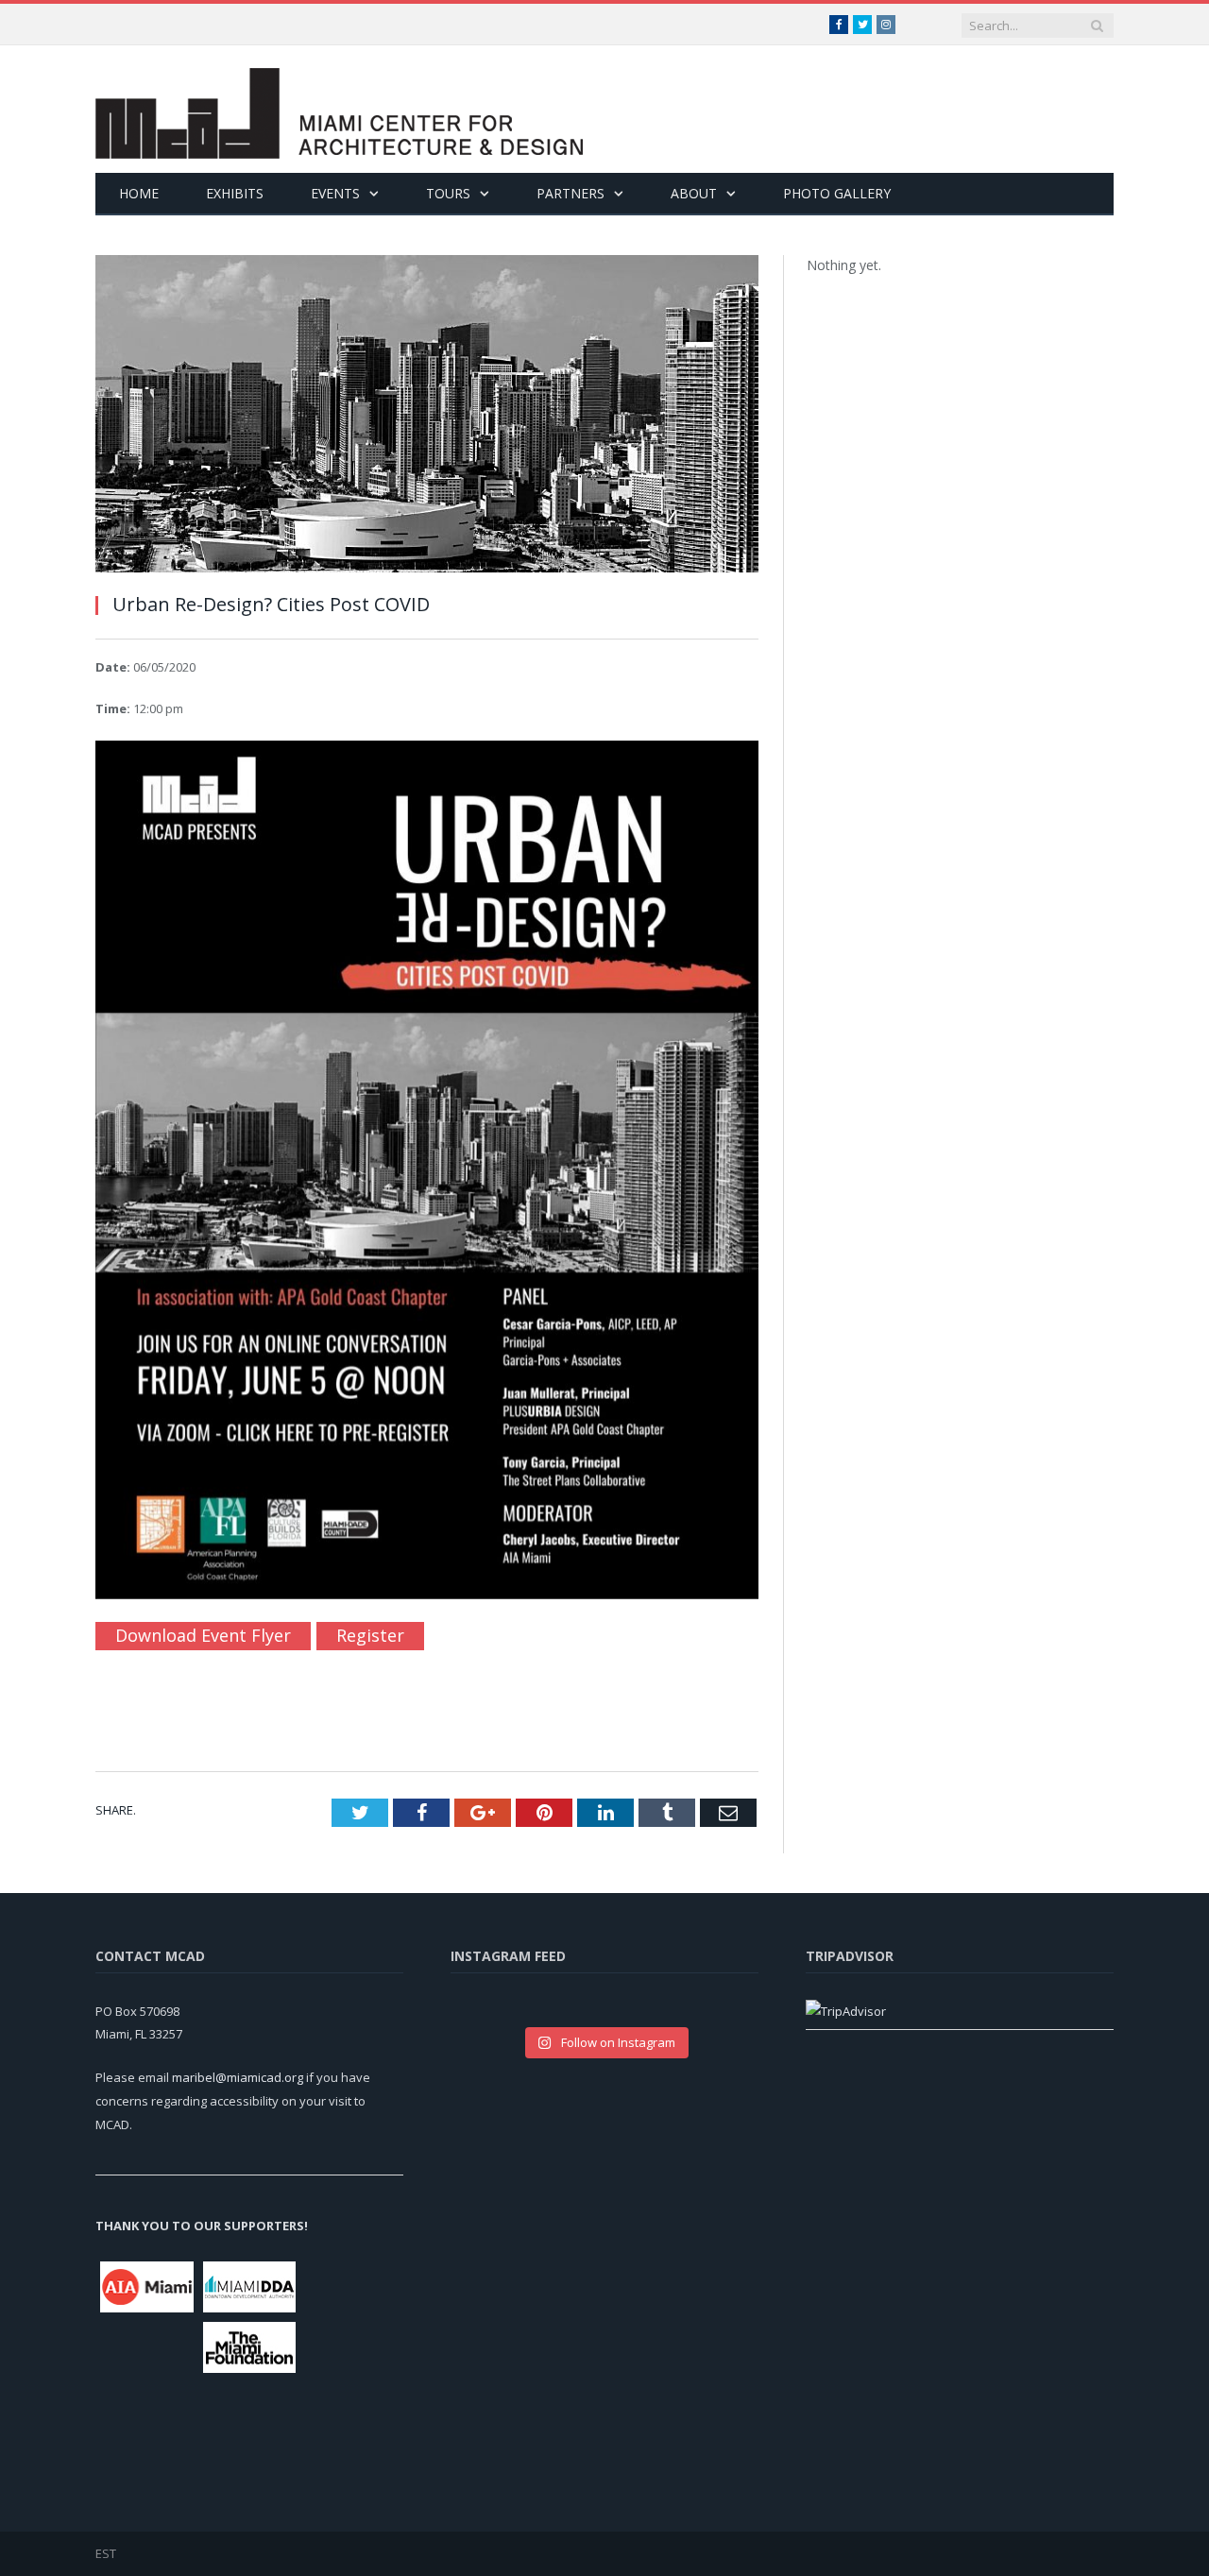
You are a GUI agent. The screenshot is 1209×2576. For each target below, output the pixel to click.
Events (335, 193)
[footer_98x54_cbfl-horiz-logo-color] (352, 2410)
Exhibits (235, 193)
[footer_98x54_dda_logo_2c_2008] (250, 2287)
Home (139, 193)
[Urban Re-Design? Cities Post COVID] (427, 416)
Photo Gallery (837, 193)
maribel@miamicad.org (238, 2077)
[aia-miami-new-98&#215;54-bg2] (147, 2287)
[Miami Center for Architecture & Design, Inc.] (339, 109)
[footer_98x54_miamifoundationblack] (250, 2347)
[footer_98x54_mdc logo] (147, 2369)
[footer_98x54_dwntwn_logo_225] (352, 2308)
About (694, 193)
